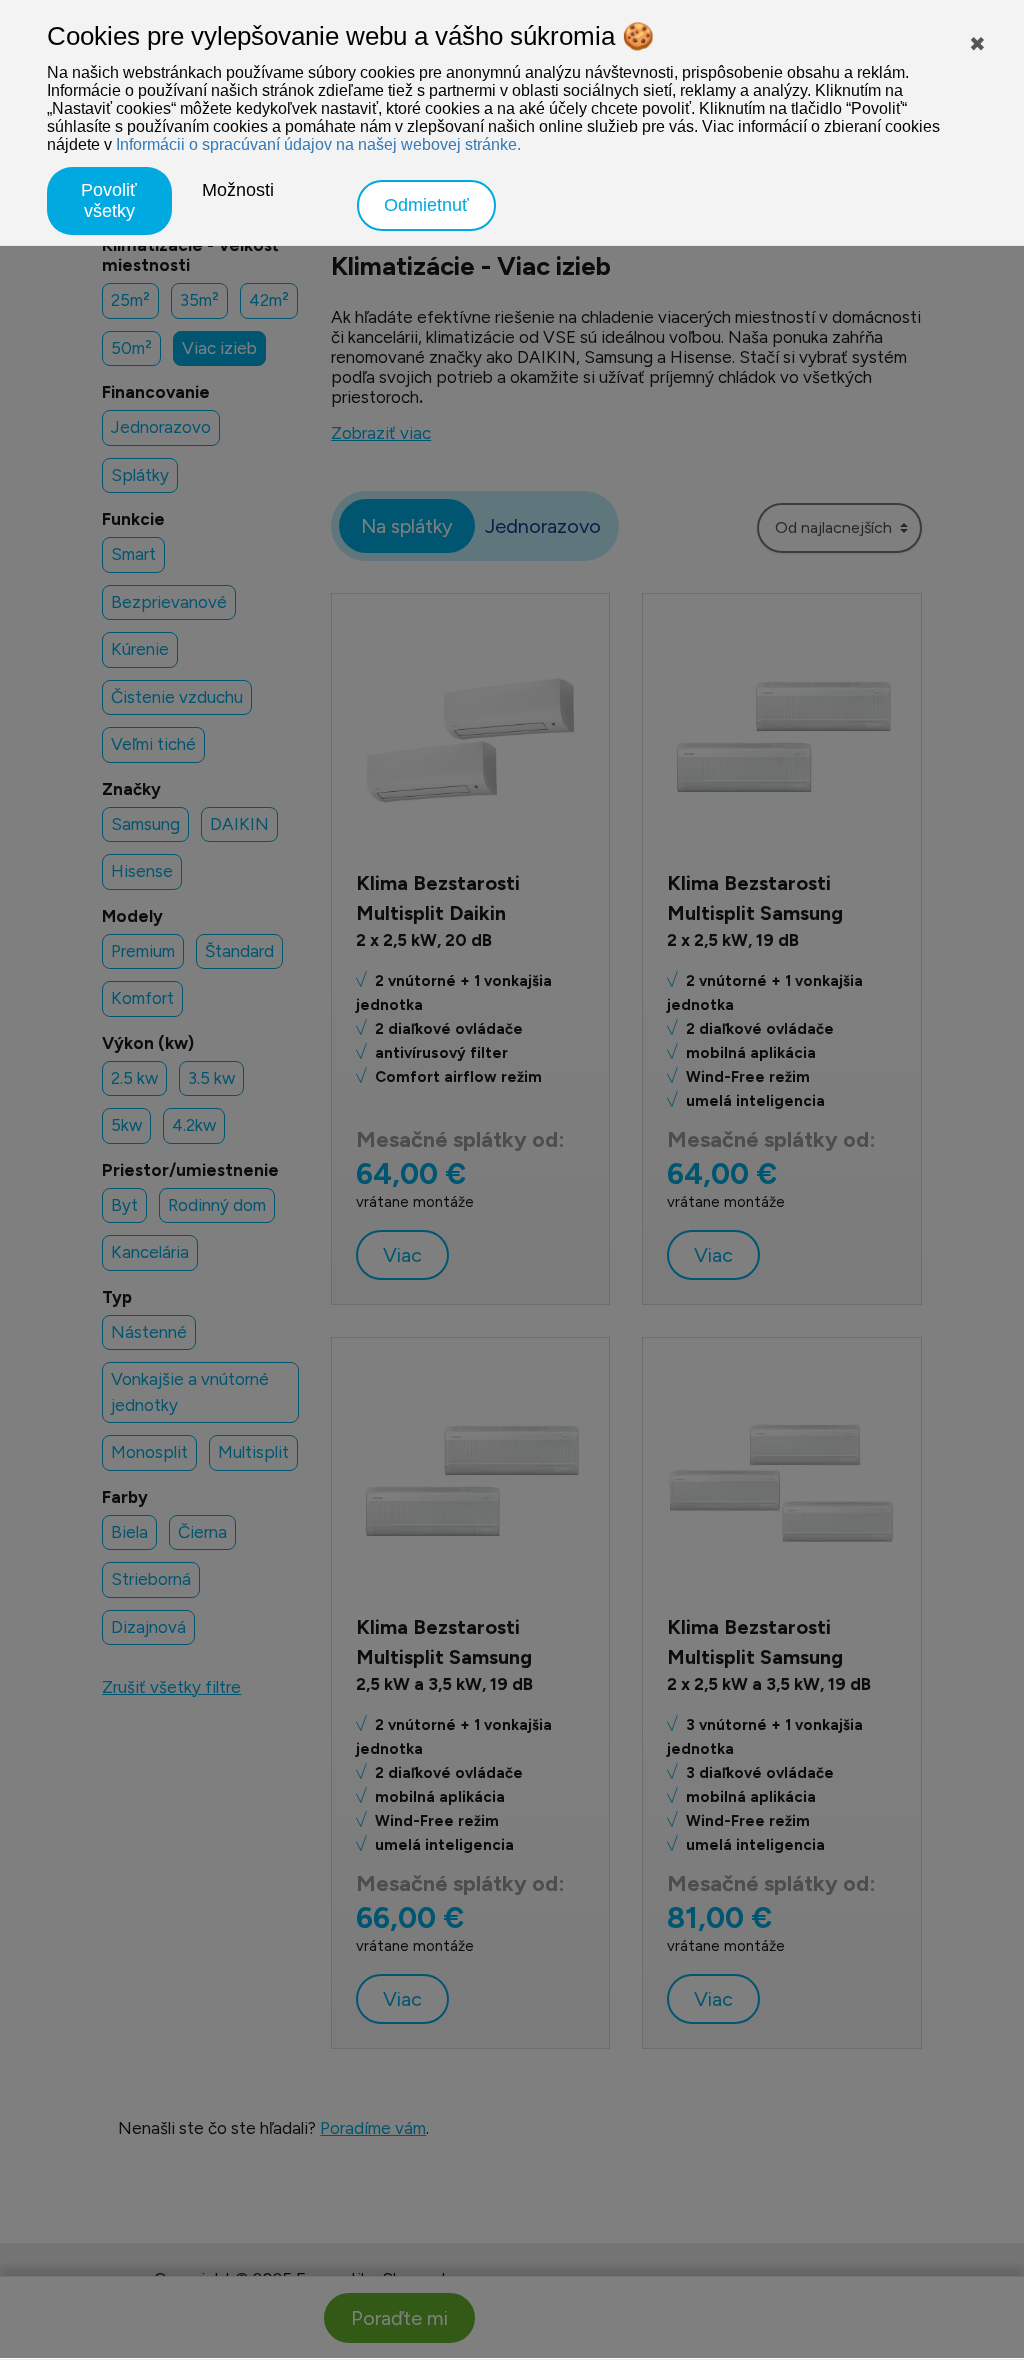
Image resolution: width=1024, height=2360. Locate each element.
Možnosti (238, 190)
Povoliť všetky (109, 200)
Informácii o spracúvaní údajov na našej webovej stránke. (318, 144)
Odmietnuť (426, 205)
